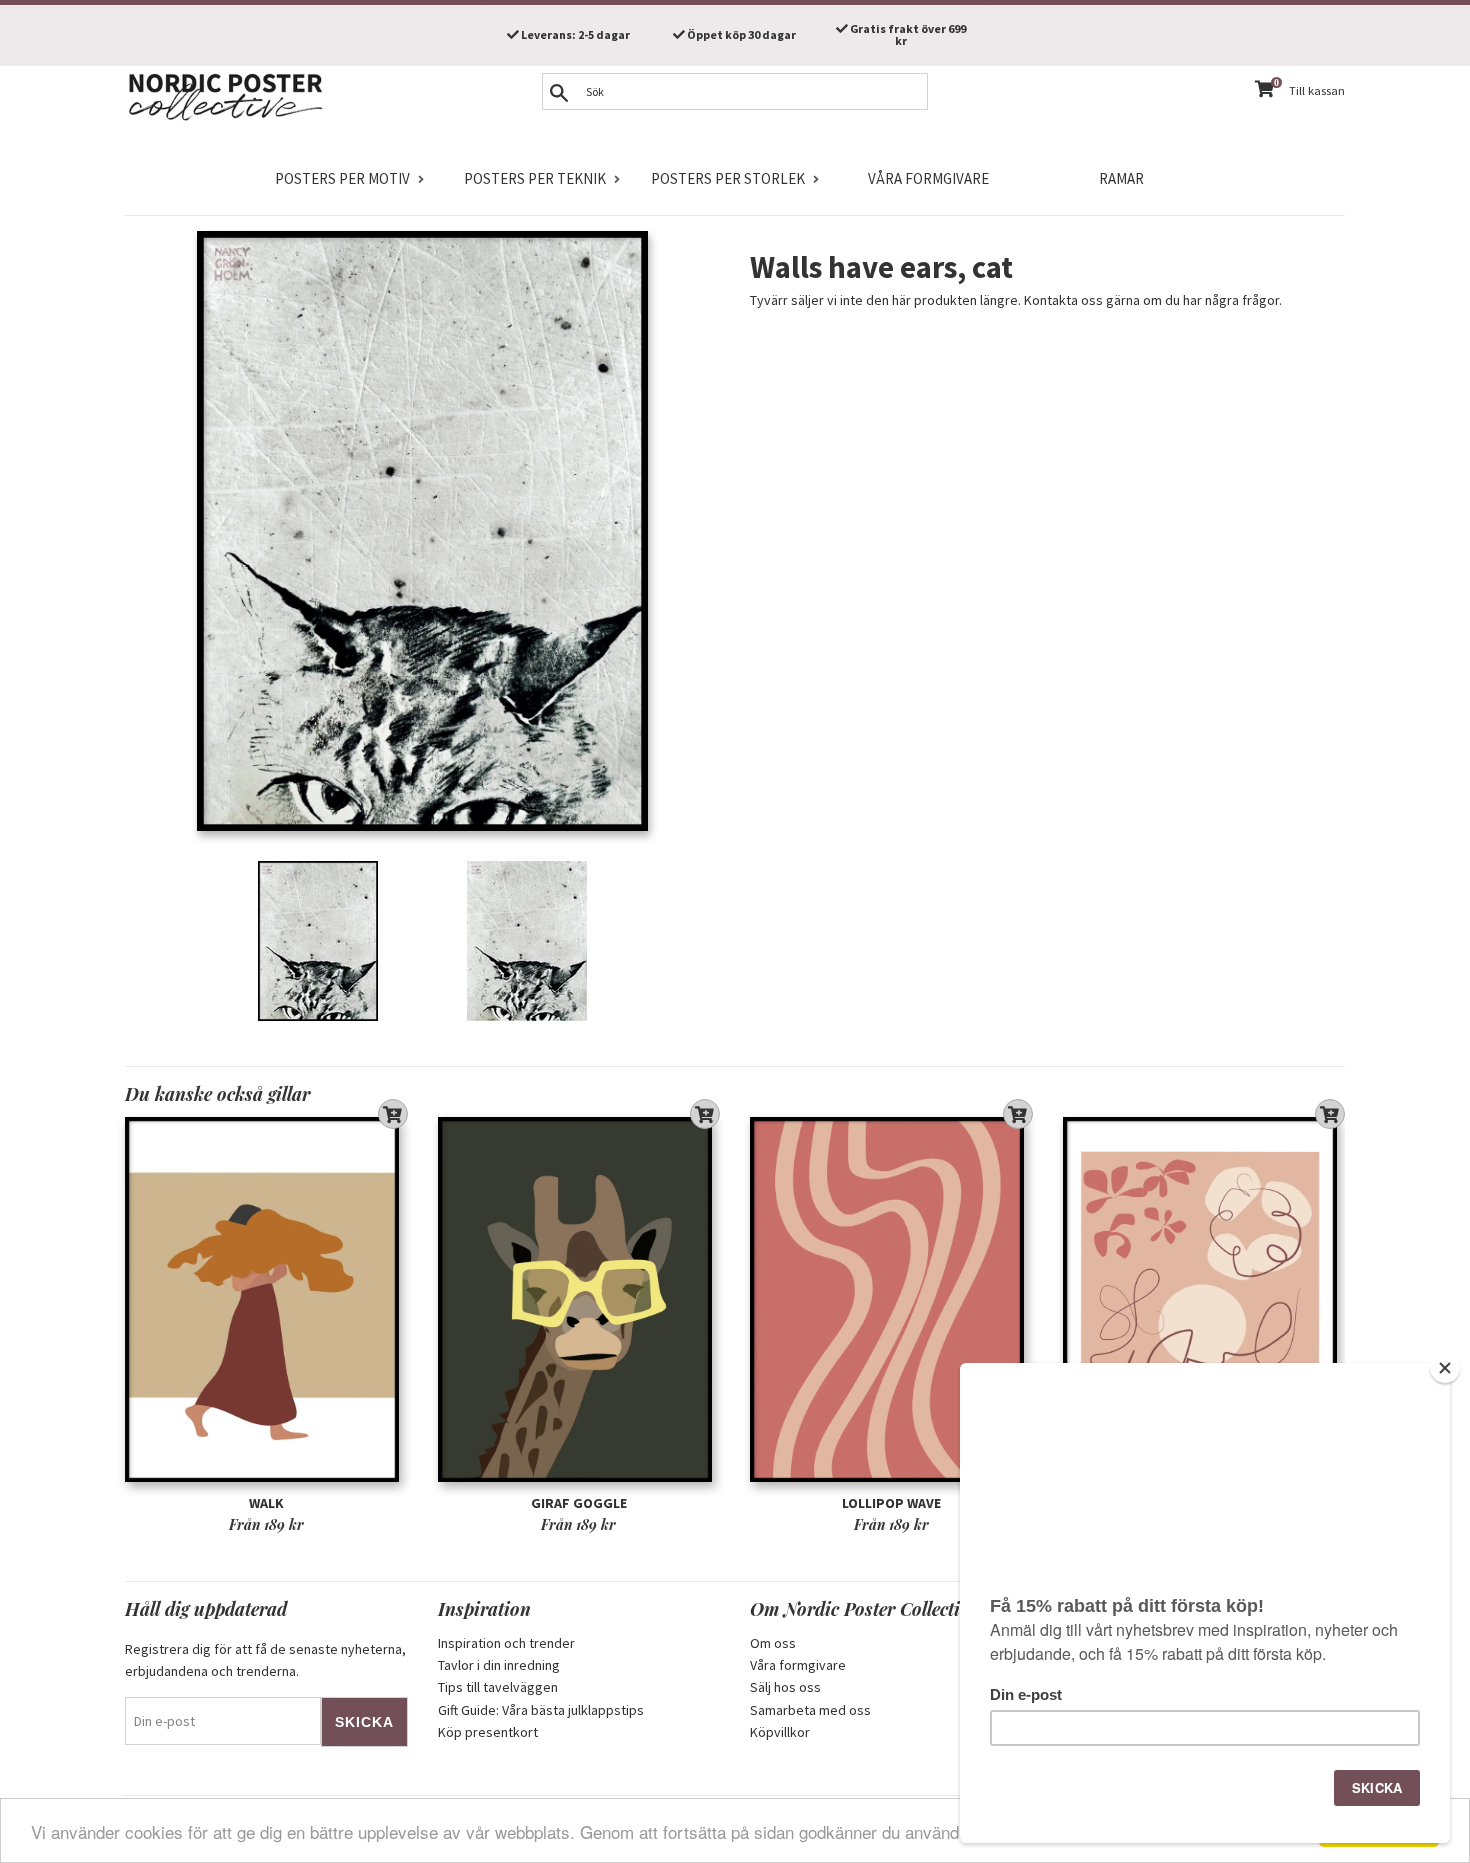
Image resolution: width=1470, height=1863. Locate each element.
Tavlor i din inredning (499, 1665)
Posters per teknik (535, 178)
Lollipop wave (891, 1503)
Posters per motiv (342, 178)
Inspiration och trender (506, 1643)
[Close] (1445, 1368)
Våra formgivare (928, 178)
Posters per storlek (728, 178)
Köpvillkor (780, 1732)
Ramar (1121, 178)
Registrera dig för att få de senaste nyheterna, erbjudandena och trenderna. (265, 1660)
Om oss (773, 1643)
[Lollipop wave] (891, 1299)
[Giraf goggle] (579, 1299)
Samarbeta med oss (810, 1710)
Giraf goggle (579, 1503)
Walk (266, 1503)
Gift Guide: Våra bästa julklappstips (541, 1710)
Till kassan (1317, 90)
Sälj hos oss (785, 1687)
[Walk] (266, 1299)
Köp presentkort (488, 1732)
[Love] (1204, 1299)
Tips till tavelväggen (498, 1687)
